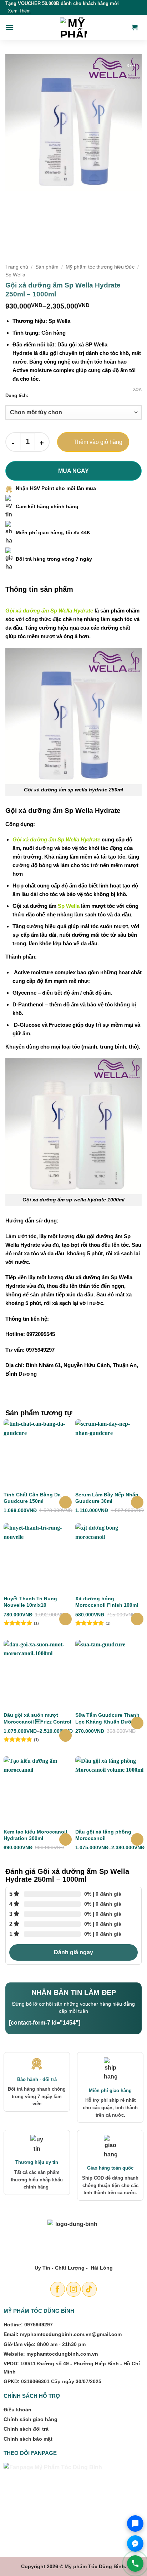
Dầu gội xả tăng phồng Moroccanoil (103, 1835)
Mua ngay (73, 471)
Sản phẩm (47, 267)
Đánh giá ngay (73, 1952)
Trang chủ (17, 267)
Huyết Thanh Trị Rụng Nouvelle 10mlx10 (30, 1602)
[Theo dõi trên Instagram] (74, 2289)
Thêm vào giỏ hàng (98, 442)
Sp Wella (15, 275)
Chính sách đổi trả (26, 2429)
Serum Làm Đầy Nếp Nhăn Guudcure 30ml (107, 1498)
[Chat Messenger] (135, 2544)
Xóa (137, 389)
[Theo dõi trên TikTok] (89, 2289)
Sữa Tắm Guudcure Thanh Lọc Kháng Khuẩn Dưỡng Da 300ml (107, 1718)
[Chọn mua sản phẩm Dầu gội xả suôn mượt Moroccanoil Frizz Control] (65, 1735)
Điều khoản (17, 2410)
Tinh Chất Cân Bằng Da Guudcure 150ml (32, 1498)
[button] (10, 27)
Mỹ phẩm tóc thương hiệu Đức (100, 267)
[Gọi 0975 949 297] (135, 2564)
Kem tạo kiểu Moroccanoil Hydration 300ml (35, 1835)
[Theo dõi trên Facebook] (58, 2289)
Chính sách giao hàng (31, 2419)
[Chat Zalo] (135, 2524)
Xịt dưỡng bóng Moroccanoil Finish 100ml (107, 1602)
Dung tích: (17, 396)
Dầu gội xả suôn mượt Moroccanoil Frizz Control (37, 1718)
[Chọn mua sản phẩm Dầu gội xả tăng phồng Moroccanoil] (137, 1839)
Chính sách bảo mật (28, 2439)
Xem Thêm (19, 11)
